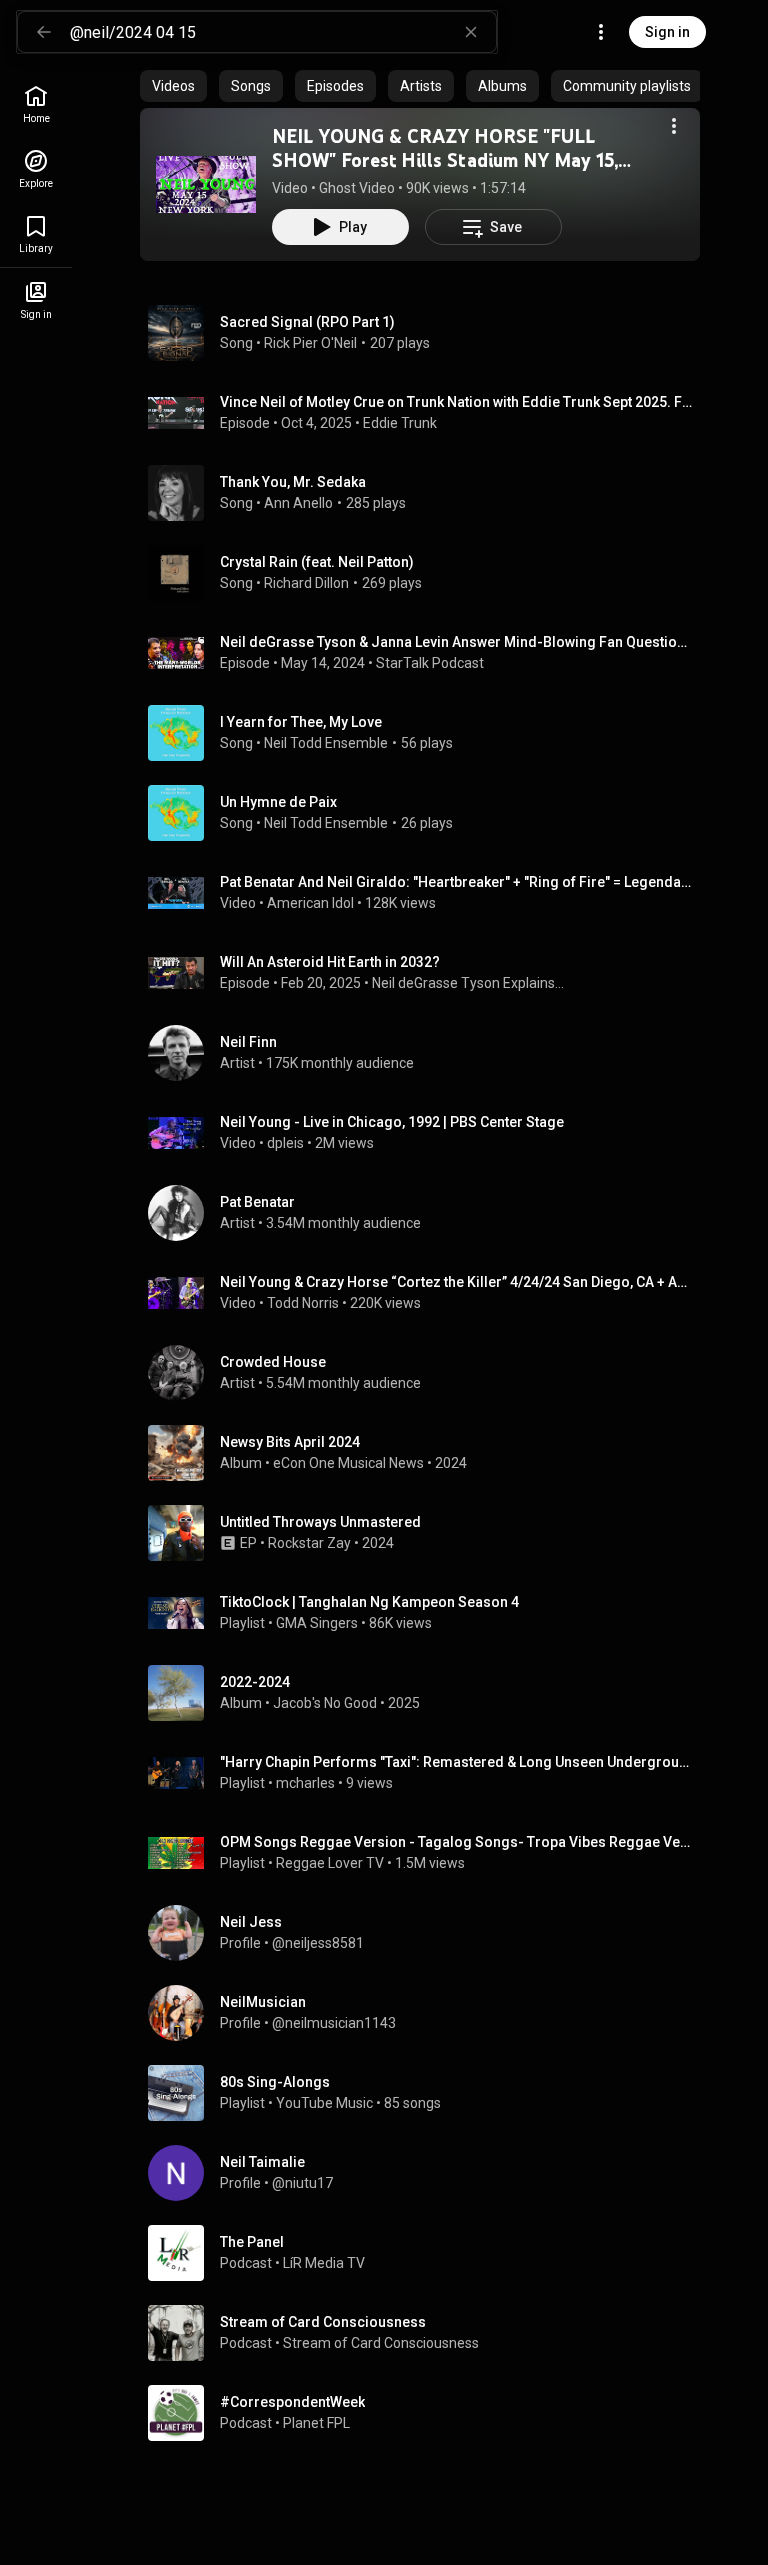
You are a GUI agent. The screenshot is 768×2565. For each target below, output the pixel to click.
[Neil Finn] (428, 1053)
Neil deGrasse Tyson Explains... (468, 983)
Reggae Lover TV (330, 1863)
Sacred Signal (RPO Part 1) (307, 322)
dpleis (285, 1143)
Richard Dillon (306, 583)
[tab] (173, 86)
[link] (36, 104)
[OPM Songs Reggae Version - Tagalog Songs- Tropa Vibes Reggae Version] (428, 1853)
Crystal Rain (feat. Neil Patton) (317, 562)
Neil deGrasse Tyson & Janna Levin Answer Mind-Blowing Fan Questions (456, 642)
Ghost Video (357, 188)
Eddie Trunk (400, 423)
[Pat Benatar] (428, 1213)
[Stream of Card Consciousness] (428, 2333)
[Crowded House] (428, 1373)
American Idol (310, 903)
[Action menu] (674, 126)
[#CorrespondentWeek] (428, 2413)
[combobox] (283, 32)
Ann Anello (298, 503)
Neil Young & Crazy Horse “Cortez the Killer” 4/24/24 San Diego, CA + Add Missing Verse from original (456, 1282)
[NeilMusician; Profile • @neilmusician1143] (428, 2013)
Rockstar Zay (309, 1543)
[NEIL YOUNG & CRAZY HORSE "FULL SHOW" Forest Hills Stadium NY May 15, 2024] (206, 184)
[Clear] (471, 32)
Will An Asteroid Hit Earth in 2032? (330, 962)
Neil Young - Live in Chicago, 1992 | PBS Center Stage (392, 1122)
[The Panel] (428, 2253)
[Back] (44, 32)
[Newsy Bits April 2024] (428, 1453)
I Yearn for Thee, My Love (301, 722)
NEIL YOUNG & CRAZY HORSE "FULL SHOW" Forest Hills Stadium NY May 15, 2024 (445, 160)
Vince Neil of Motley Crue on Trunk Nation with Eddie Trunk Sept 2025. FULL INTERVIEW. (456, 402)
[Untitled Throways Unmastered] (428, 1533)
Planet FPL (316, 2423)
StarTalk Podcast (430, 663)
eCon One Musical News (348, 1463)
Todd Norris (303, 1303)
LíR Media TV (324, 2263)
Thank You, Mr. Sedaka (293, 482)
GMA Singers (317, 1623)
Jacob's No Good (325, 1703)
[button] (206, 184)
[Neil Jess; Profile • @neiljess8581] (428, 1933)
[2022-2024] (428, 1693)
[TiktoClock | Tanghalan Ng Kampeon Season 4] (428, 1613)
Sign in (667, 32)
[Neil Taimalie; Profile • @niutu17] (428, 2173)
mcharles (305, 1783)
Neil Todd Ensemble (326, 743)
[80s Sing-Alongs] (428, 2093)
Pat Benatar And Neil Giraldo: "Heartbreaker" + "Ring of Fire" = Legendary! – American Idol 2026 (456, 882)
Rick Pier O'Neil (310, 343)
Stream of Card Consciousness (381, 2343)
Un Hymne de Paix (278, 802)
